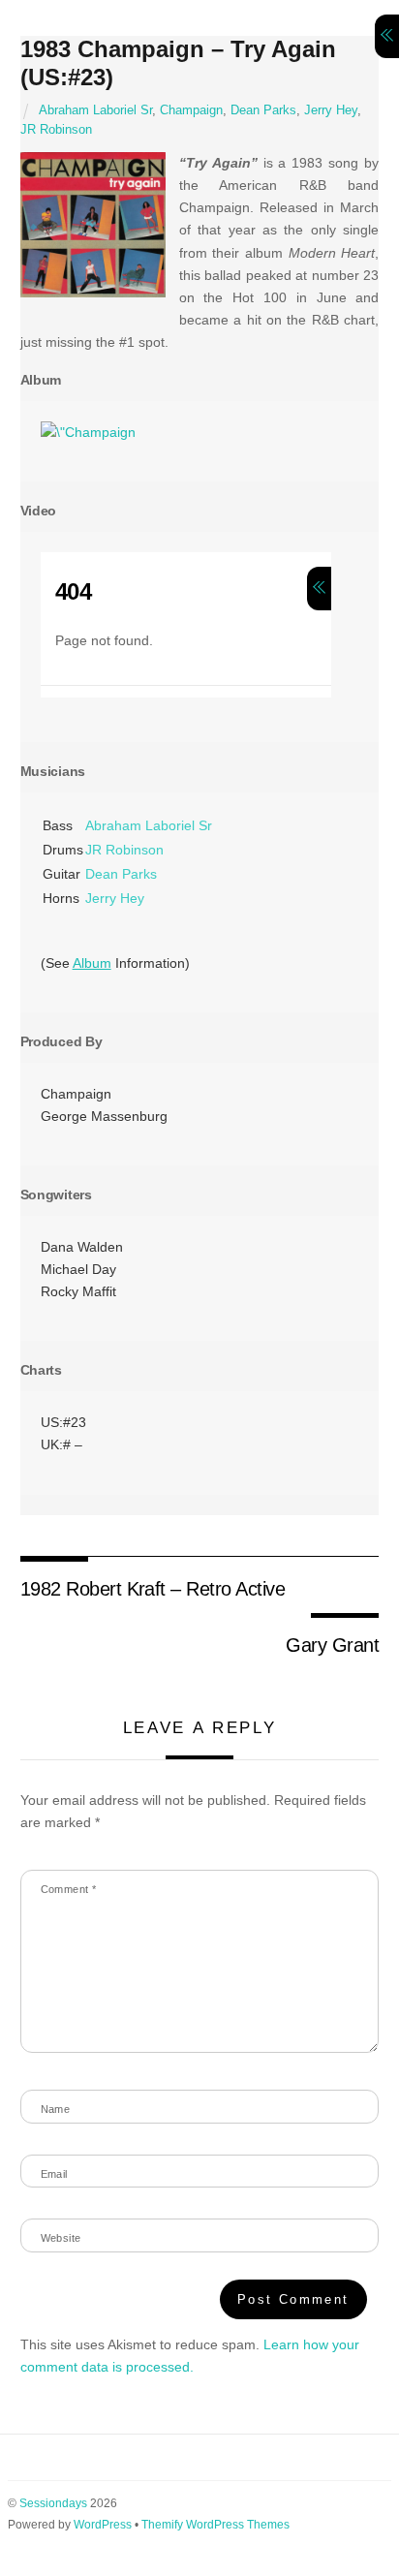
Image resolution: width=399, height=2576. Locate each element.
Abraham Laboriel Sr (95, 110)
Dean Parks (263, 110)
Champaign (191, 110)
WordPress (103, 2525)
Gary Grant (332, 1645)
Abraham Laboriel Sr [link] (149, 825)
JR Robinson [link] (124, 850)
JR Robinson (56, 130)
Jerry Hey (331, 110)
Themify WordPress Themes (215, 2525)
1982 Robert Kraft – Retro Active (153, 1589)
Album (92, 963)
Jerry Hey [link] (115, 898)
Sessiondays (53, 2503)
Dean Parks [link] (121, 874)
